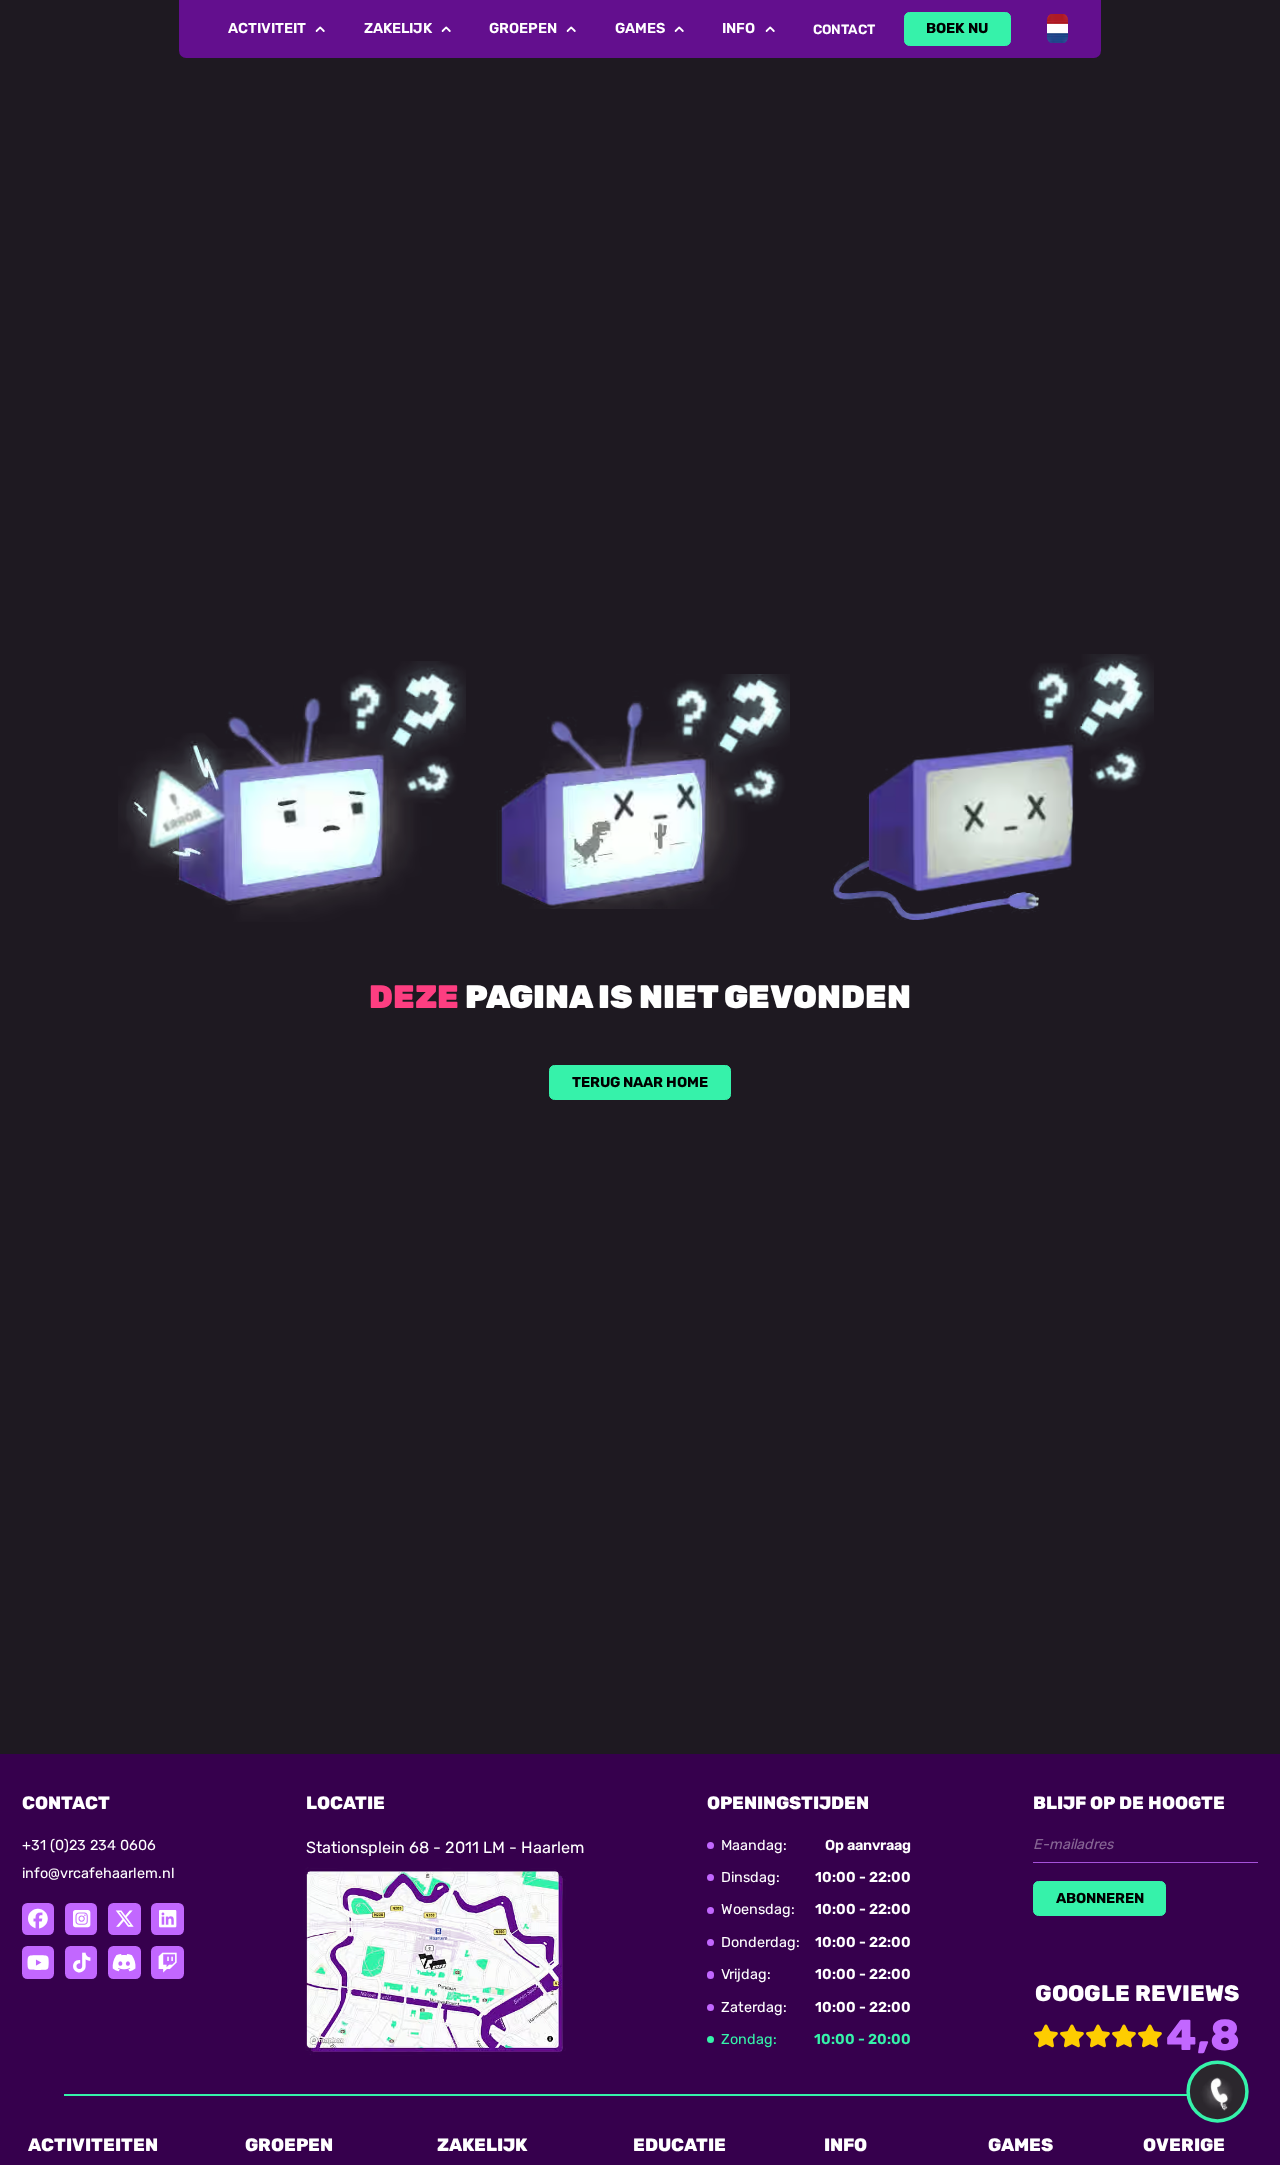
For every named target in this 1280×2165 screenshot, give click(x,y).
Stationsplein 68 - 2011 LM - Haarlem (445, 1847)
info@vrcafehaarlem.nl (98, 1873)
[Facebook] (38, 1919)
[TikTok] (81, 1962)
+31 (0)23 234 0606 (89, 1845)
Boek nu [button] (957, 28)
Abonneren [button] (1100, 1898)
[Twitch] (167, 1962)
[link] (957, 29)
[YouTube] (38, 1962)
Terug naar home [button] (640, 1082)
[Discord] (124, 1962)
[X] (124, 1919)
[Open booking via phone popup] (1217, 2091)
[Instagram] (81, 1919)
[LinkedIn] (167, 1919)
